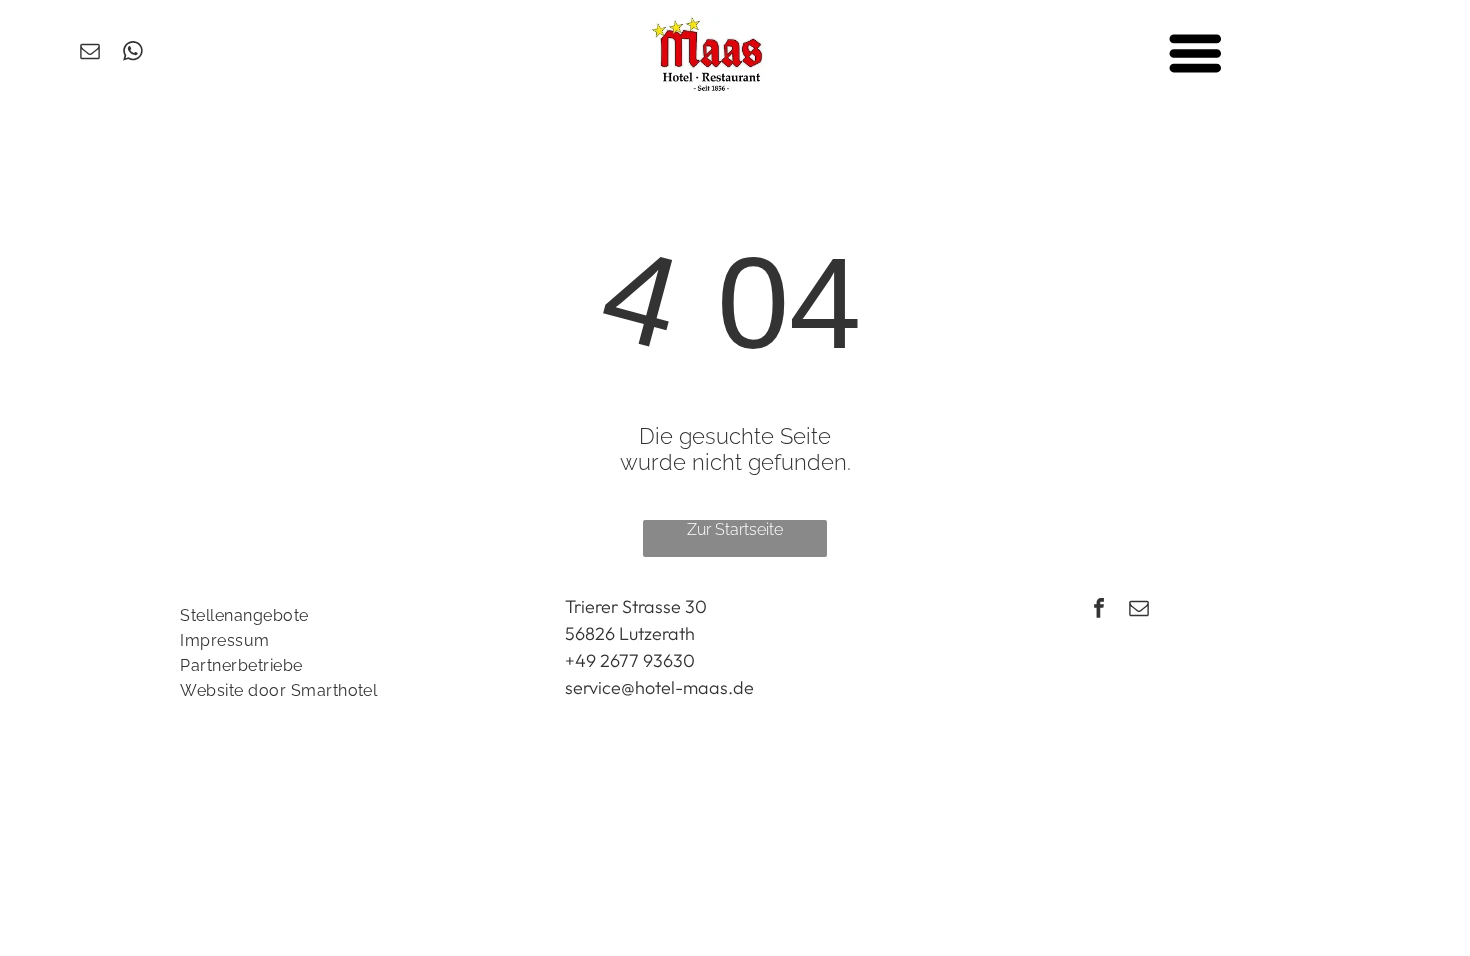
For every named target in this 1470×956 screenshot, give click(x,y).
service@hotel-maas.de (659, 687)
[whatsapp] (133, 53)
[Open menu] (1195, 53)
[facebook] (1099, 610)
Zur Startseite (735, 529)
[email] (90, 53)
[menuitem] (350, 615)
